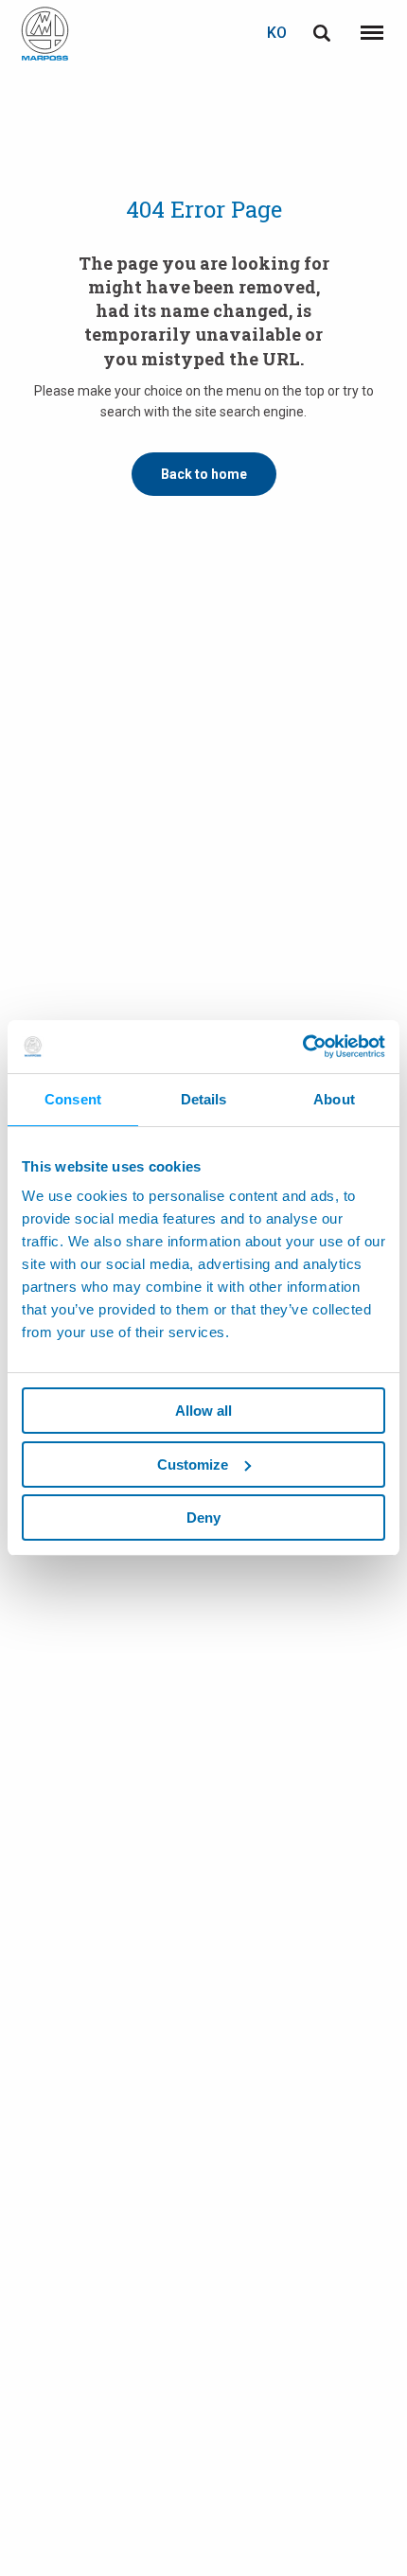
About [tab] (334, 1099)
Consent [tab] (73, 1099)
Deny (203, 1517)
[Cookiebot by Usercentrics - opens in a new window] (302, 1047)
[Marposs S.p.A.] (45, 34)
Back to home (204, 474)
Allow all (203, 1411)
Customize (193, 1464)
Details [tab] (204, 1099)
